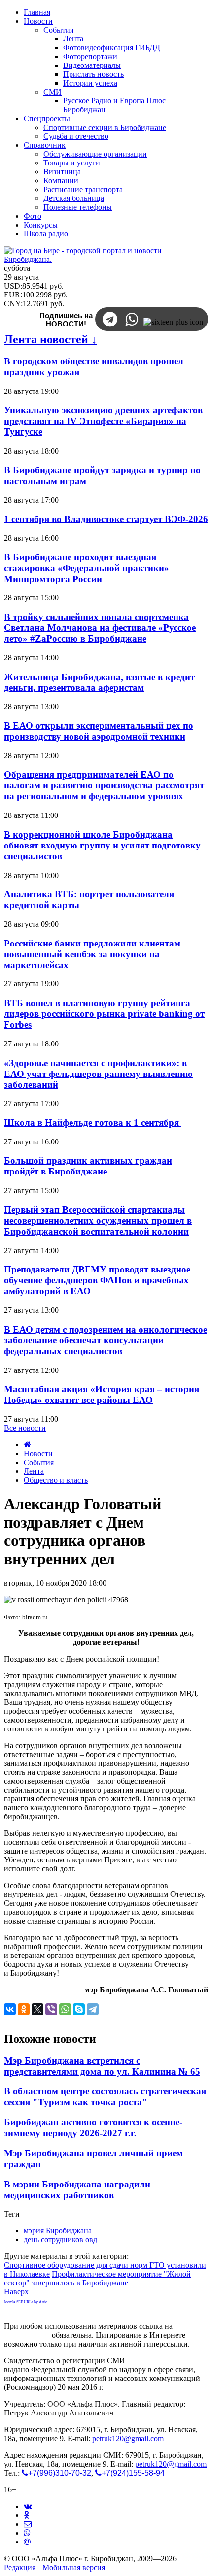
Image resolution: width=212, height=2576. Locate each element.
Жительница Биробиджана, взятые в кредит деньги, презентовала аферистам (99, 682)
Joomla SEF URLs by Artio (26, 2302)
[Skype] (79, 2009)
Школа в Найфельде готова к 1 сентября (93, 1123)
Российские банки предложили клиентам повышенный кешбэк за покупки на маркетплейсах (92, 954)
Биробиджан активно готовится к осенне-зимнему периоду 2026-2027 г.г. (93, 2128)
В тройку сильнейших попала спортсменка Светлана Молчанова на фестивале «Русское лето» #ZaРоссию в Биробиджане (100, 628)
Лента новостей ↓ (51, 339)
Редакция (20, 2567)
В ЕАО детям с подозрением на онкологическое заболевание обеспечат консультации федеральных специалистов (106, 1340)
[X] (37, 2009)
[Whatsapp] (27, 2533)
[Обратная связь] (28, 2524)
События (39, 1462)
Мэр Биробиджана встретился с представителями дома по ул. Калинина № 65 (102, 2066)
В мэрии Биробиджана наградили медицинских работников (77, 2190)
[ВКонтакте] (10, 2009)
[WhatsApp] (65, 2009)
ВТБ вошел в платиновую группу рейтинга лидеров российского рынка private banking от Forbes (104, 1014)
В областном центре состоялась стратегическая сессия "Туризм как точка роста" (105, 2097)
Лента (34, 1471)
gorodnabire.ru (27, 2335)
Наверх (16, 2292)
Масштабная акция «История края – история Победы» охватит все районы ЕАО (102, 1394)
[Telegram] (93, 2009)
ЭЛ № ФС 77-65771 (160, 2361)
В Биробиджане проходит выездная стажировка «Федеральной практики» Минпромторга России (87, 568)
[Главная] (27, 1445)
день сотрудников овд (60, 2239)
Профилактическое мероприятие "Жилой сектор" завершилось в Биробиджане (97, 2278)
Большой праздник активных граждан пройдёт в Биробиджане (88, 1166)
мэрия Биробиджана (58, 2231)
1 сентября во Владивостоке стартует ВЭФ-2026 (106, 519)
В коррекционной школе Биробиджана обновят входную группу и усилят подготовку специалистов (102, 845)
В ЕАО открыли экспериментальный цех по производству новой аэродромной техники (99, 731)
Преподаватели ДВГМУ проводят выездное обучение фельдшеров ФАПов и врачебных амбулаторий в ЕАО (97, 1280)
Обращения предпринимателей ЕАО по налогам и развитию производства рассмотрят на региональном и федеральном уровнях (104, 785)
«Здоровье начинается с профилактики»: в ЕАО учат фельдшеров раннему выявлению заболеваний (98, 1074)
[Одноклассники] (24, 2009)
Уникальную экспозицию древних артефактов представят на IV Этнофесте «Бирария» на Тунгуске (103, 421)
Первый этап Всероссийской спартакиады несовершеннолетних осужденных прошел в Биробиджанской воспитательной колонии (98, 1221)
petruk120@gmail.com (128, 2438)
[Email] (27, 2542)
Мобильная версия (74, 2567)
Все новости (25, 1428)
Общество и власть (56, 1480)
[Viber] (51, 2009)
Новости (38, 1453)
